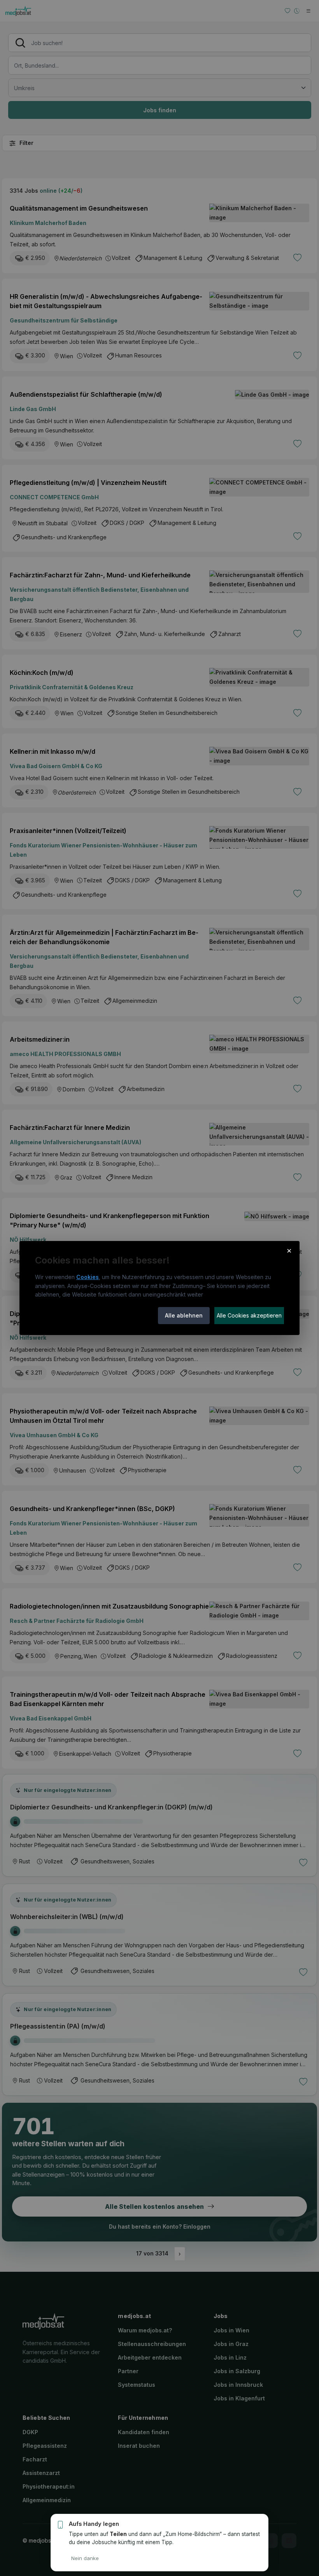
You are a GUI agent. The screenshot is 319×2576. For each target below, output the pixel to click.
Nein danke (85, 2558)
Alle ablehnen (184, 1315)
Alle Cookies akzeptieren (249, 1315)
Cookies (88, 1277)
